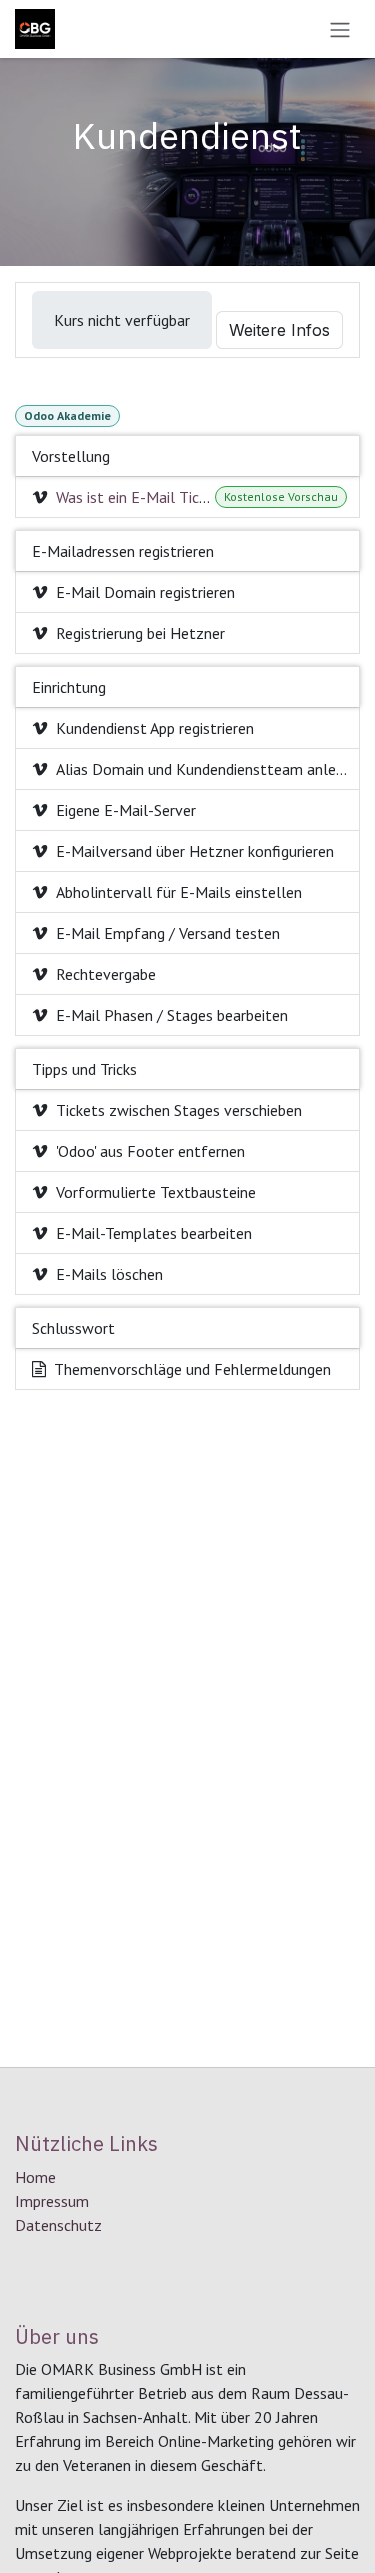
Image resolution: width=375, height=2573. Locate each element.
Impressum (52, 2201)
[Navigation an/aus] (340, 29)
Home (35, 2177)
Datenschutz (58, 2225)
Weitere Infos (279, 330)
